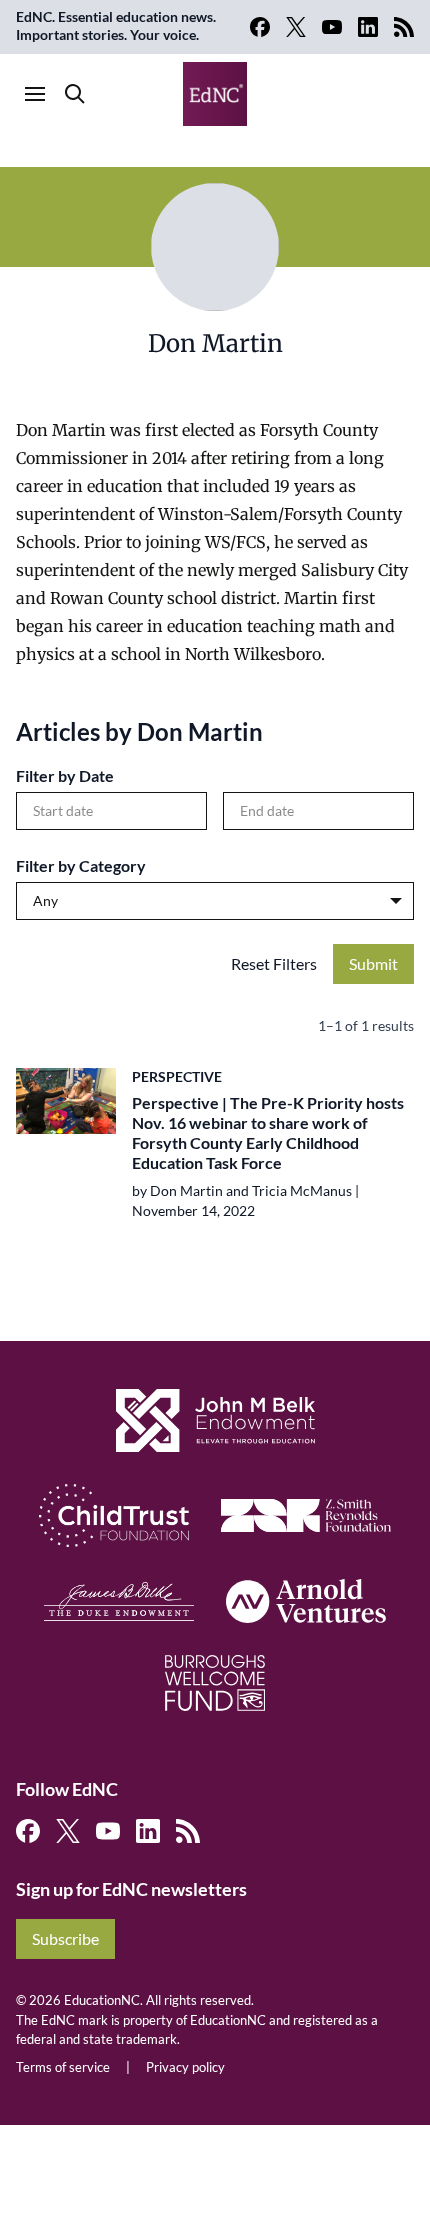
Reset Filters (274, 963)
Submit (373, 963)
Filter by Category (81, 865)
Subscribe (65, 1938)
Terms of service (63, 2067)
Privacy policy (185, 2067)
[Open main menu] (35, 94)
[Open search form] (75, 94)
